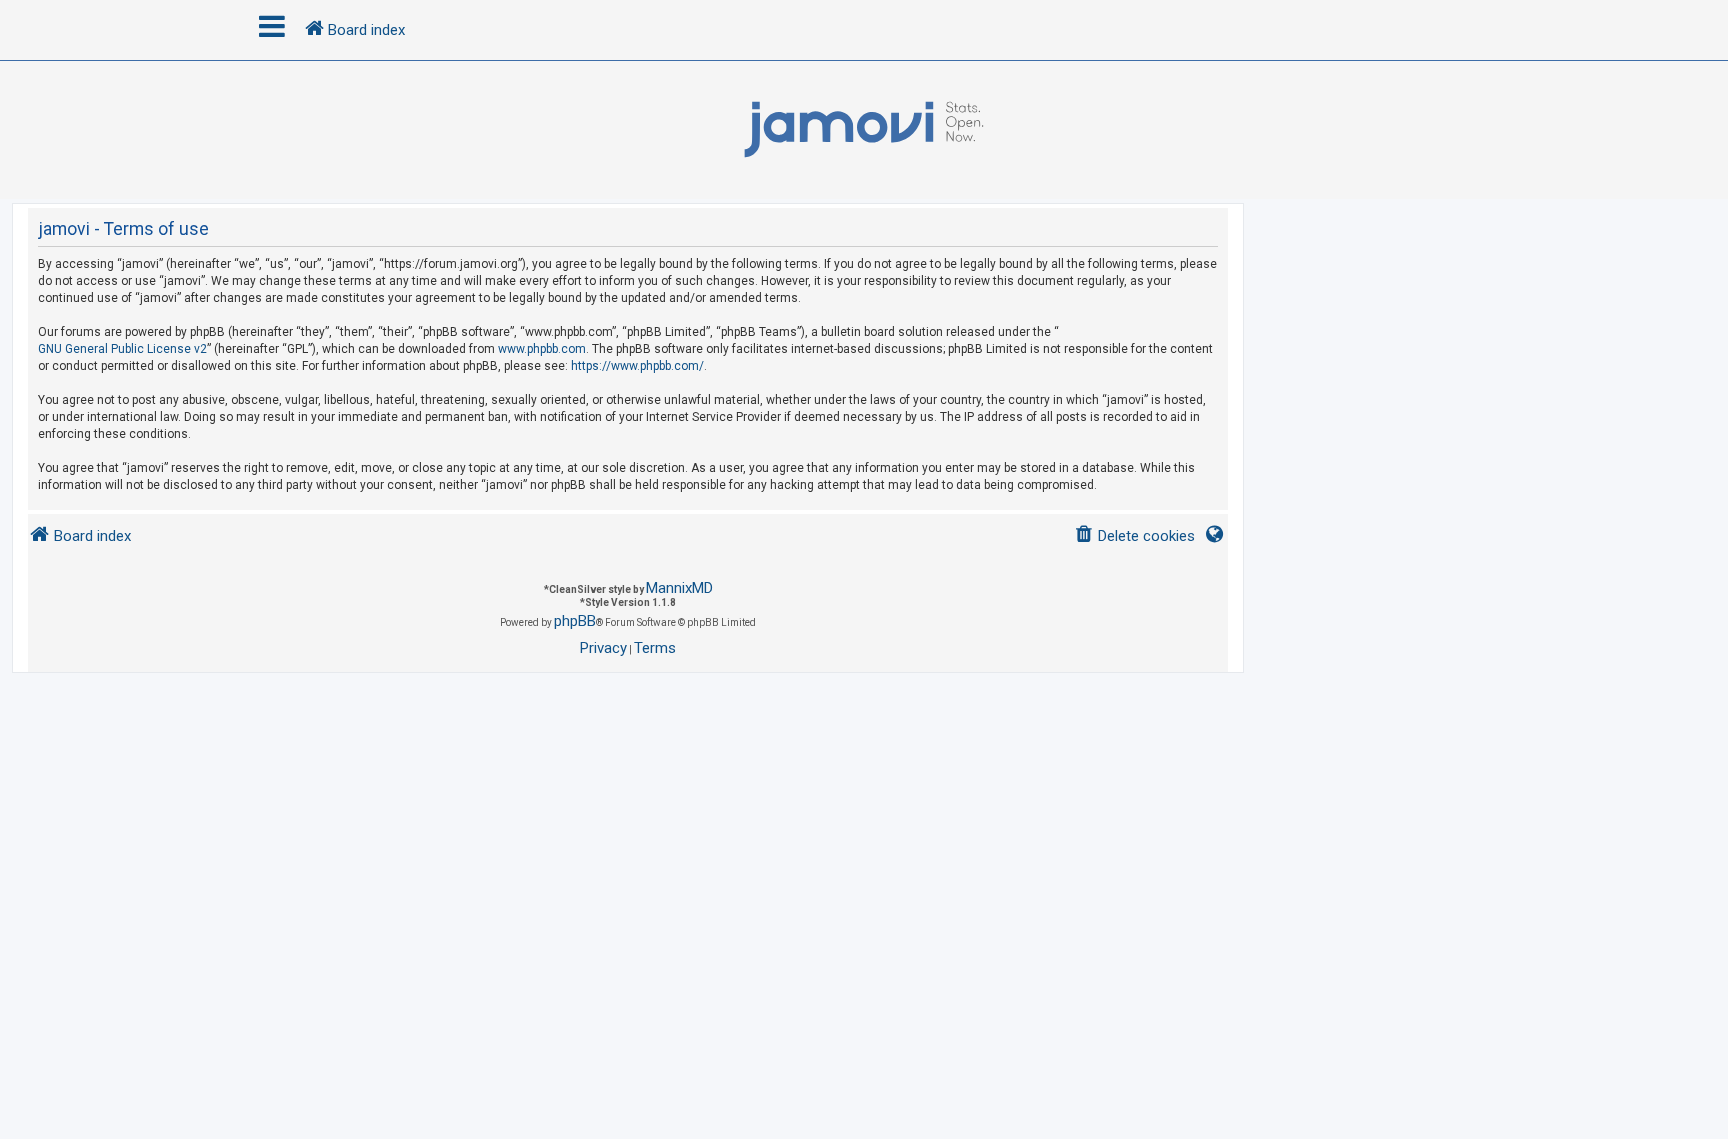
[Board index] (864, 130)
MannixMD (679, 588)
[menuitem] (1134, 536)
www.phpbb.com (542, 349)
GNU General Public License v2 (122, 349)
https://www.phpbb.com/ (637, 366)
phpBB (575, 621)
